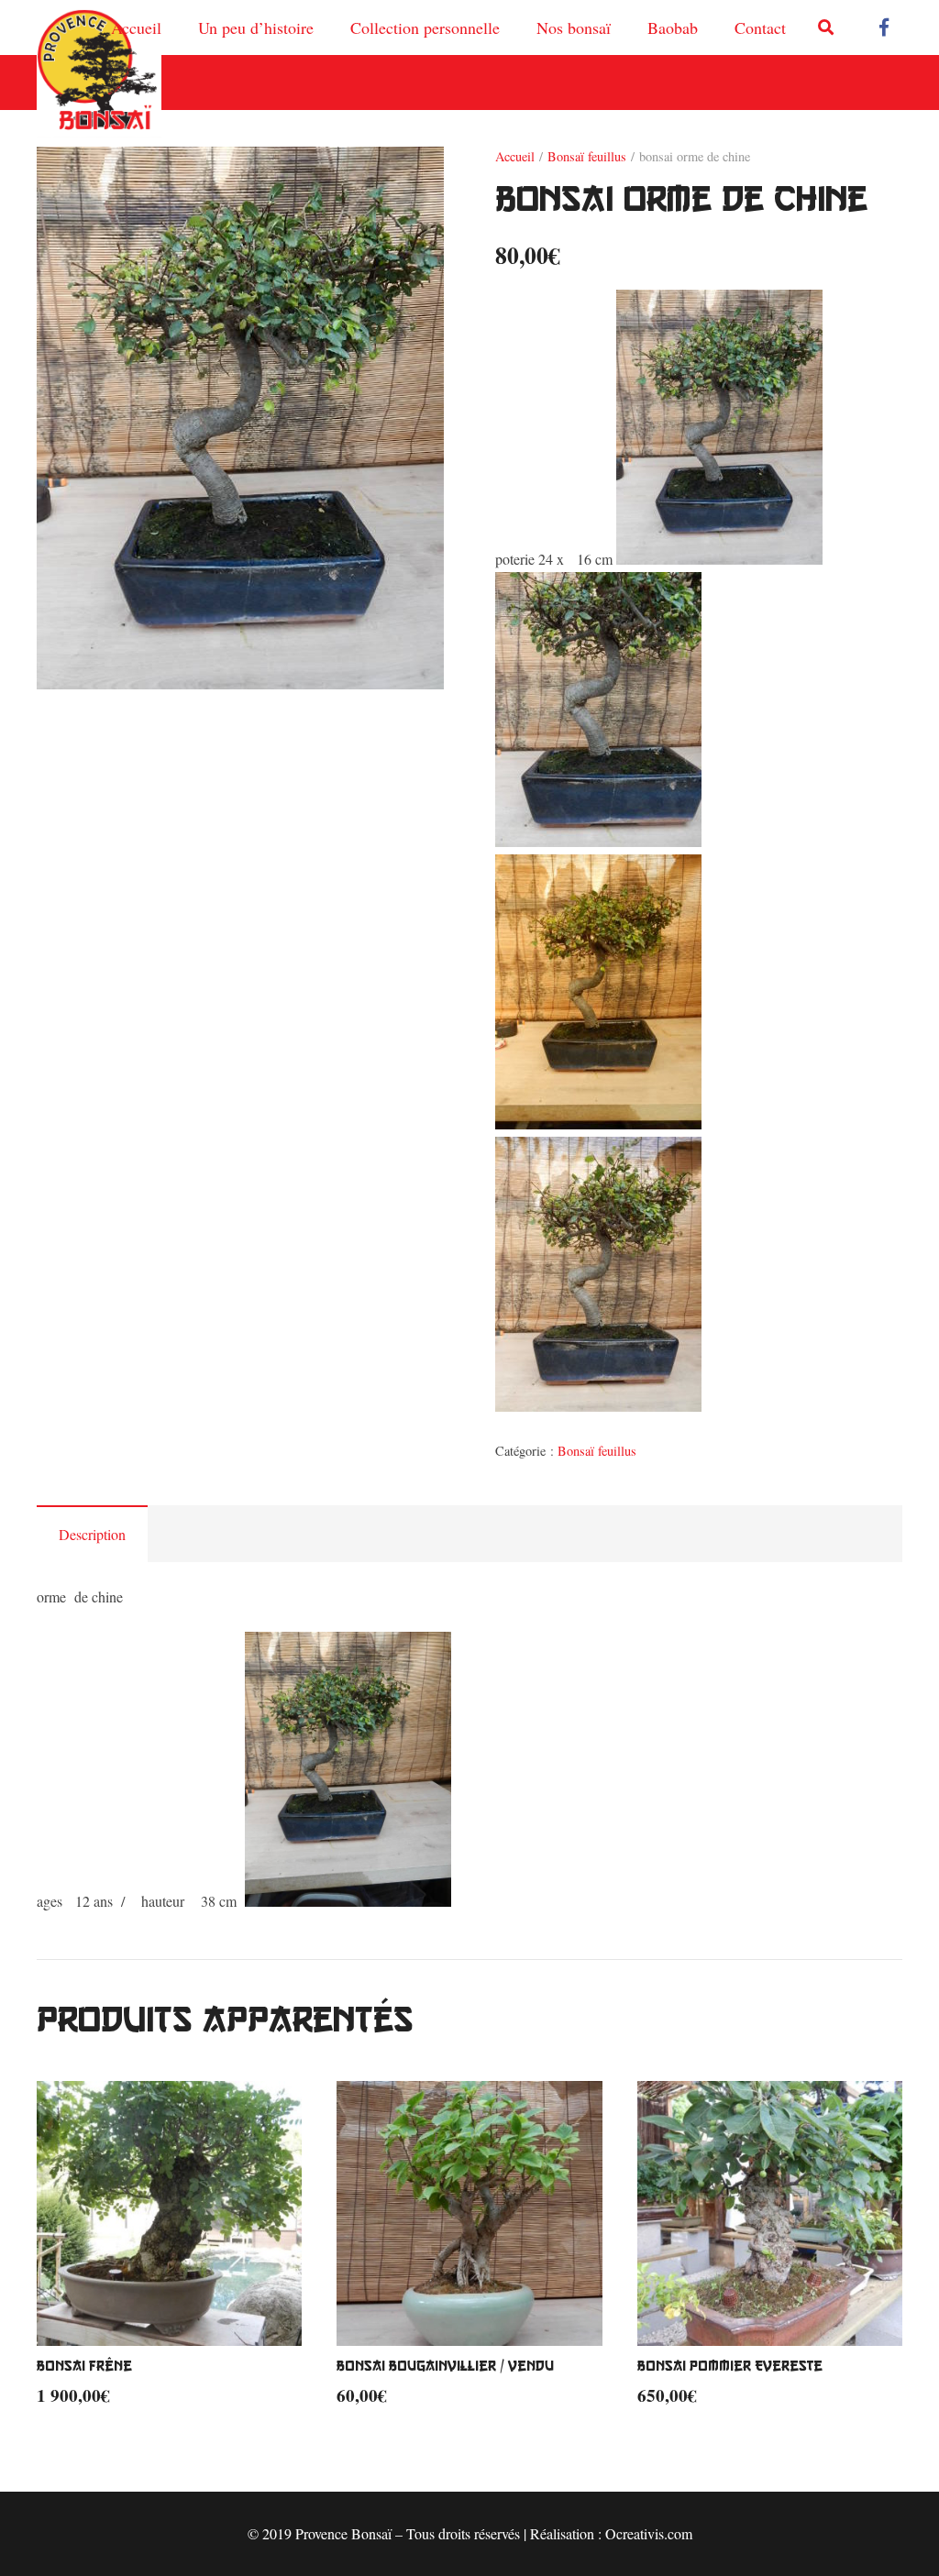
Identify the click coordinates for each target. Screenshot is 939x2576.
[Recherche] (826, 28)
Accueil (515, 156)
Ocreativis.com (649, 2533)
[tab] (92, 1534)
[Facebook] (884, 28)
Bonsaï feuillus (587, 156)
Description (92, 1534)
